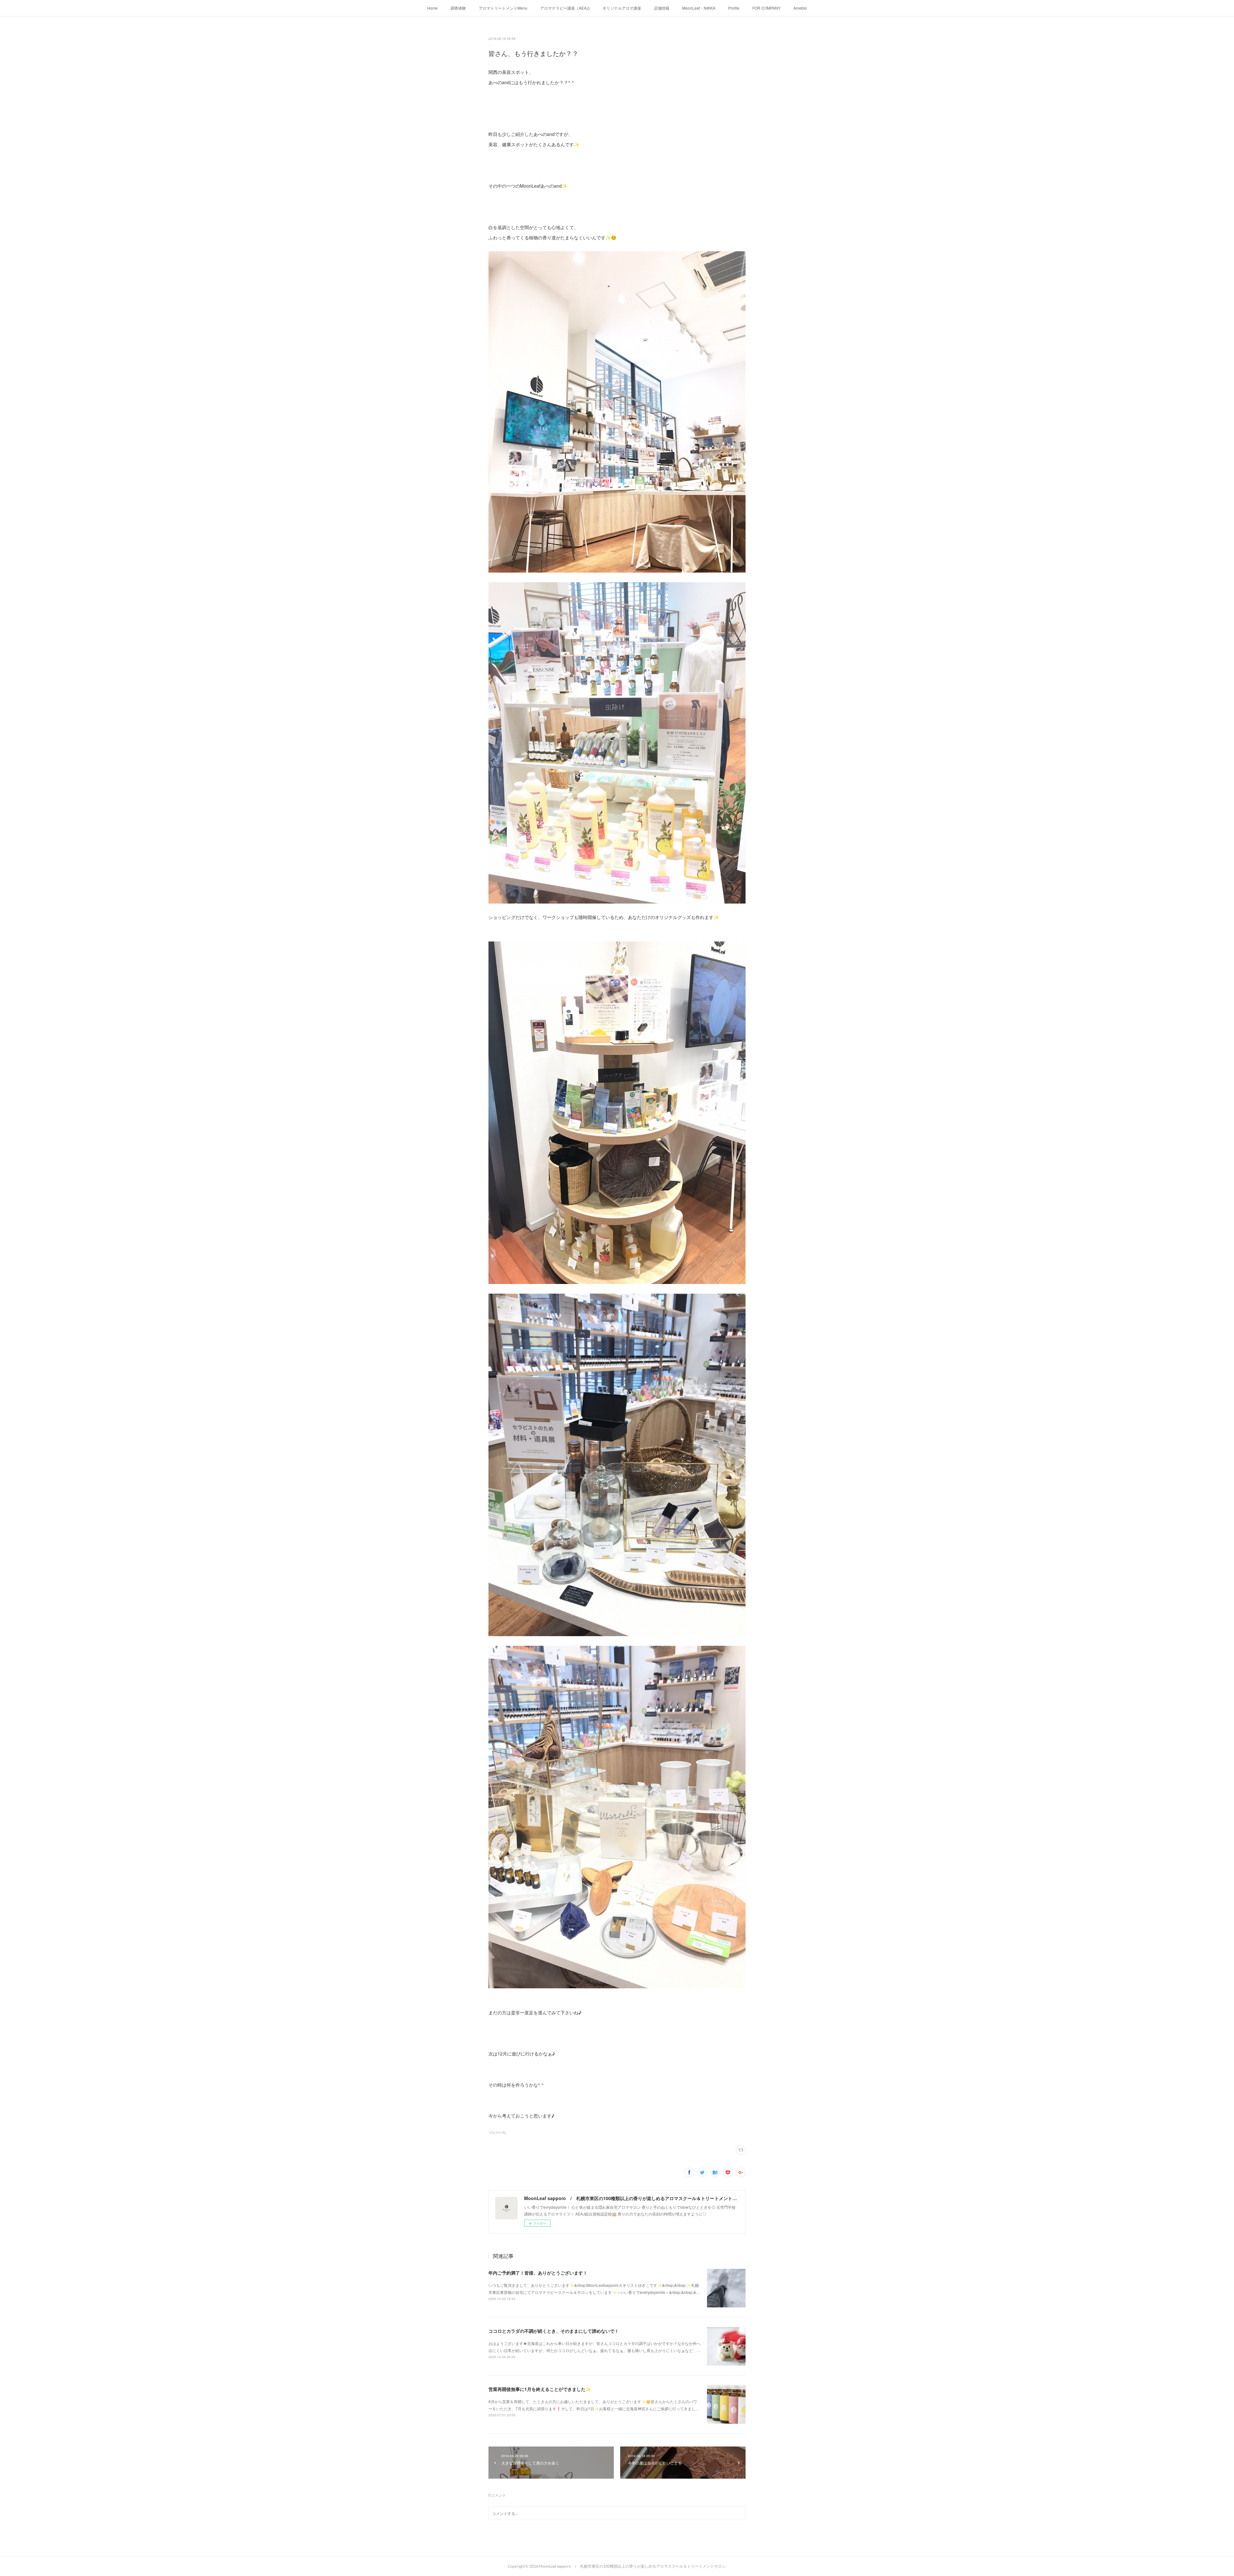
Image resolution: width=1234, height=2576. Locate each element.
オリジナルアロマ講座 (622, 8)
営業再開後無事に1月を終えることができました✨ (540, 2389)
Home (432, 8)
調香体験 (458, 8)
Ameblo (800, 8)
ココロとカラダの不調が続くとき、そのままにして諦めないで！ (554, 2331)
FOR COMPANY (766, 8)
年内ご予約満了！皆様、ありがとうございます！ (538, 2273)
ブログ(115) (497, 2133)
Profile (734, 8)
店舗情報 (662, 8)
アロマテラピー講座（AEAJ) (565, 8)
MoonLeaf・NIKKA (699, 8)
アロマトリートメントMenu (503, 8)
